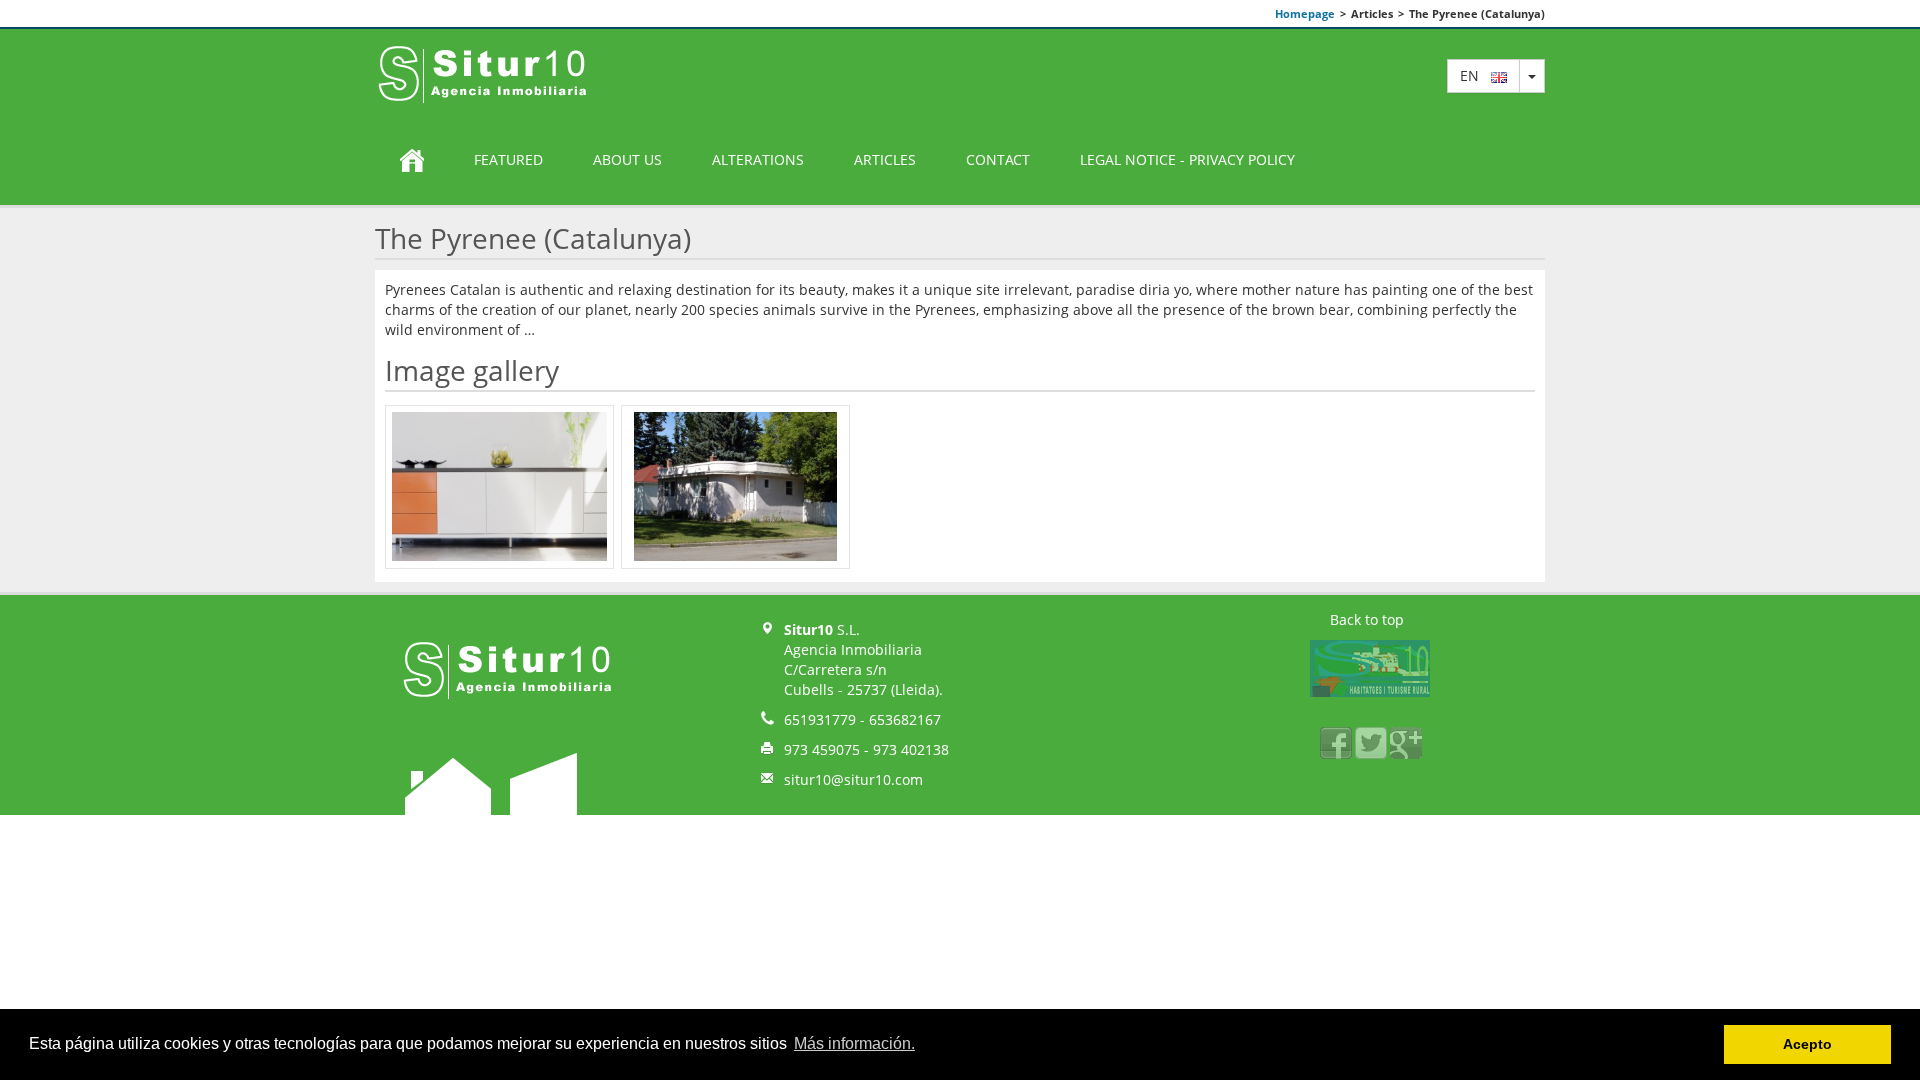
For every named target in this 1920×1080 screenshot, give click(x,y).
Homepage (1305, 13)
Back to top (1367, 619)
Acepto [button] (1807, 1044)
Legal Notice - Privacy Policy (1187, 159)
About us (627, 159)
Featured (508, 159)
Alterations (758, 159)
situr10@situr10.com (853, 779)
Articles (885, 159)
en (1475, 75)
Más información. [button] (854, 1043)
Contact (998, 159)
